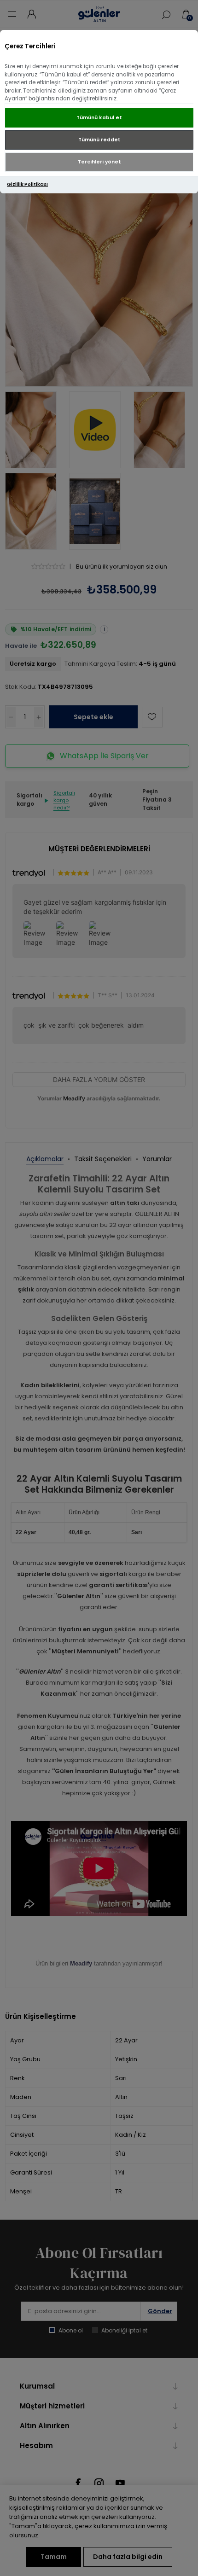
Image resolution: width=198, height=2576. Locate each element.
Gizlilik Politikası (27, 184)
